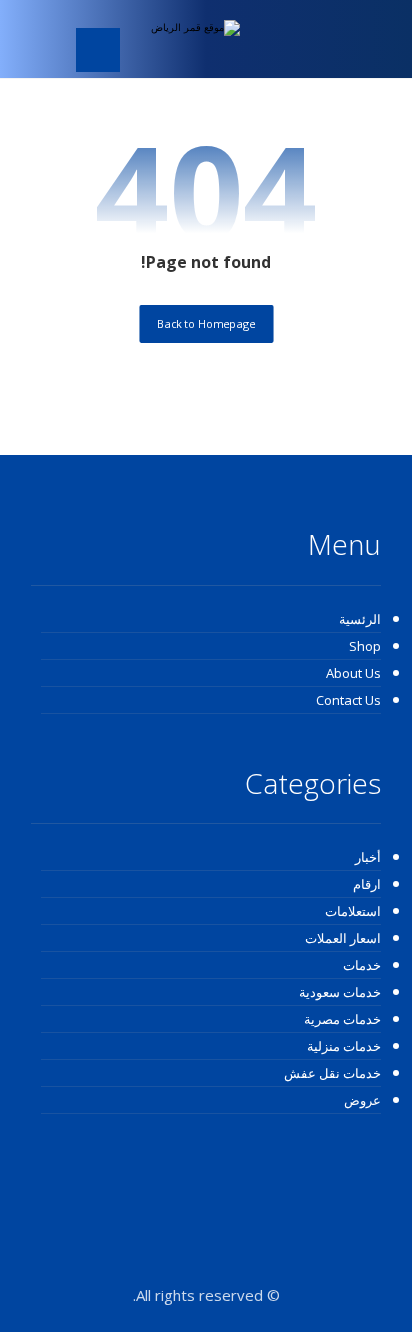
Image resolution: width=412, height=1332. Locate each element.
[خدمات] (180, 39)
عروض (362, 1100)
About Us (353, 673)
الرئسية (360, 619)
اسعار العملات (343, 938)
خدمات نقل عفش (332, 1073)
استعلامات (353, 911)
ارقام (367, 884)
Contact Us (348, 700)
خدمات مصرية (342, 1019)
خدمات (362, 965)
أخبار (368, 857)
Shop (365, 646)
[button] (98, 50)
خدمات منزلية (344, 1046)
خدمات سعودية (340, 992)
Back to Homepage (206, 323)
